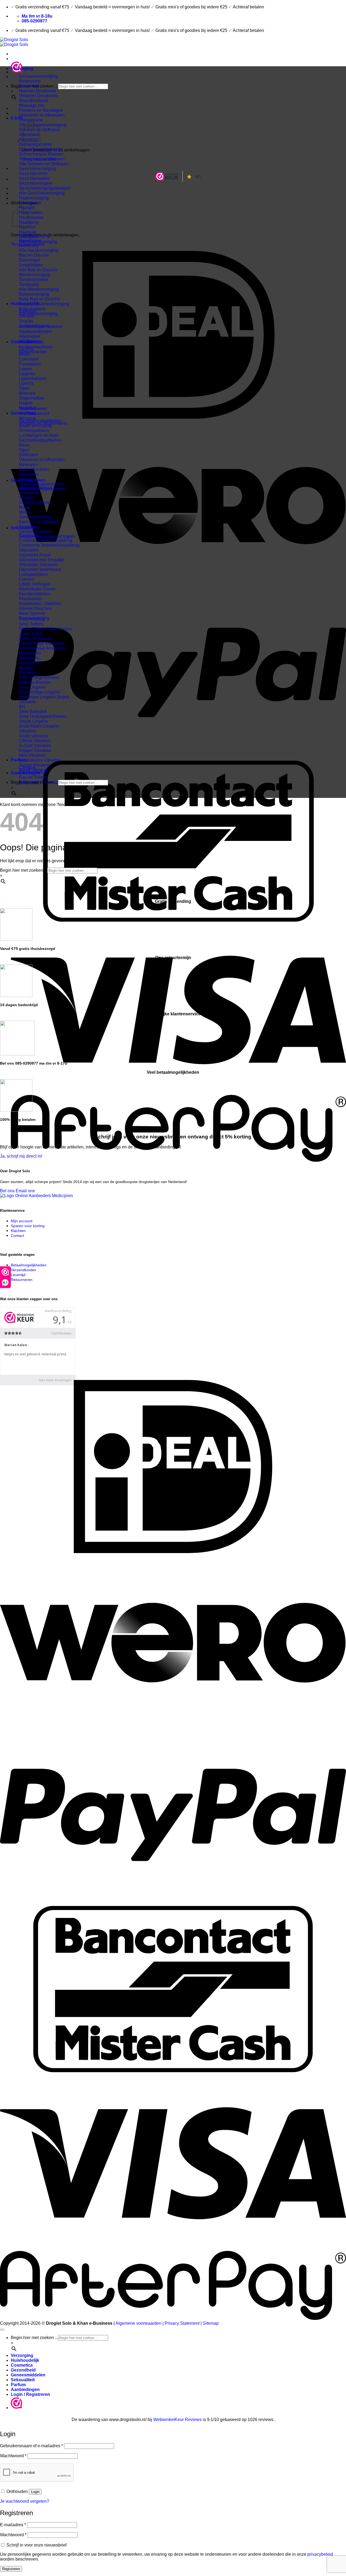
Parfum (18, 760)
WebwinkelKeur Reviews (177, 2420)
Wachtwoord (13, 2456)
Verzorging (22, 69)
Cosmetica (22, 342)
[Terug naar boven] (2, 2330)
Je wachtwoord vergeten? (25, 2501)
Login (35, 2492)
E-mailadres (13, 2525)
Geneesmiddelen (28, 480)
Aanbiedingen (25, 773)
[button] (17, 118)
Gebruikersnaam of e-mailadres (31, 2446)
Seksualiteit (23, 528)
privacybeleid (320, 2554)
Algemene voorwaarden (138, 2323)
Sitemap (211, 2323)
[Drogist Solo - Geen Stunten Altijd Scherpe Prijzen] (14, 42)
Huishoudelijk (25, 304)
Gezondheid (23, 413)
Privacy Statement (182, 2323)
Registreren (11, 2569)
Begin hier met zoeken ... (34, 782)
